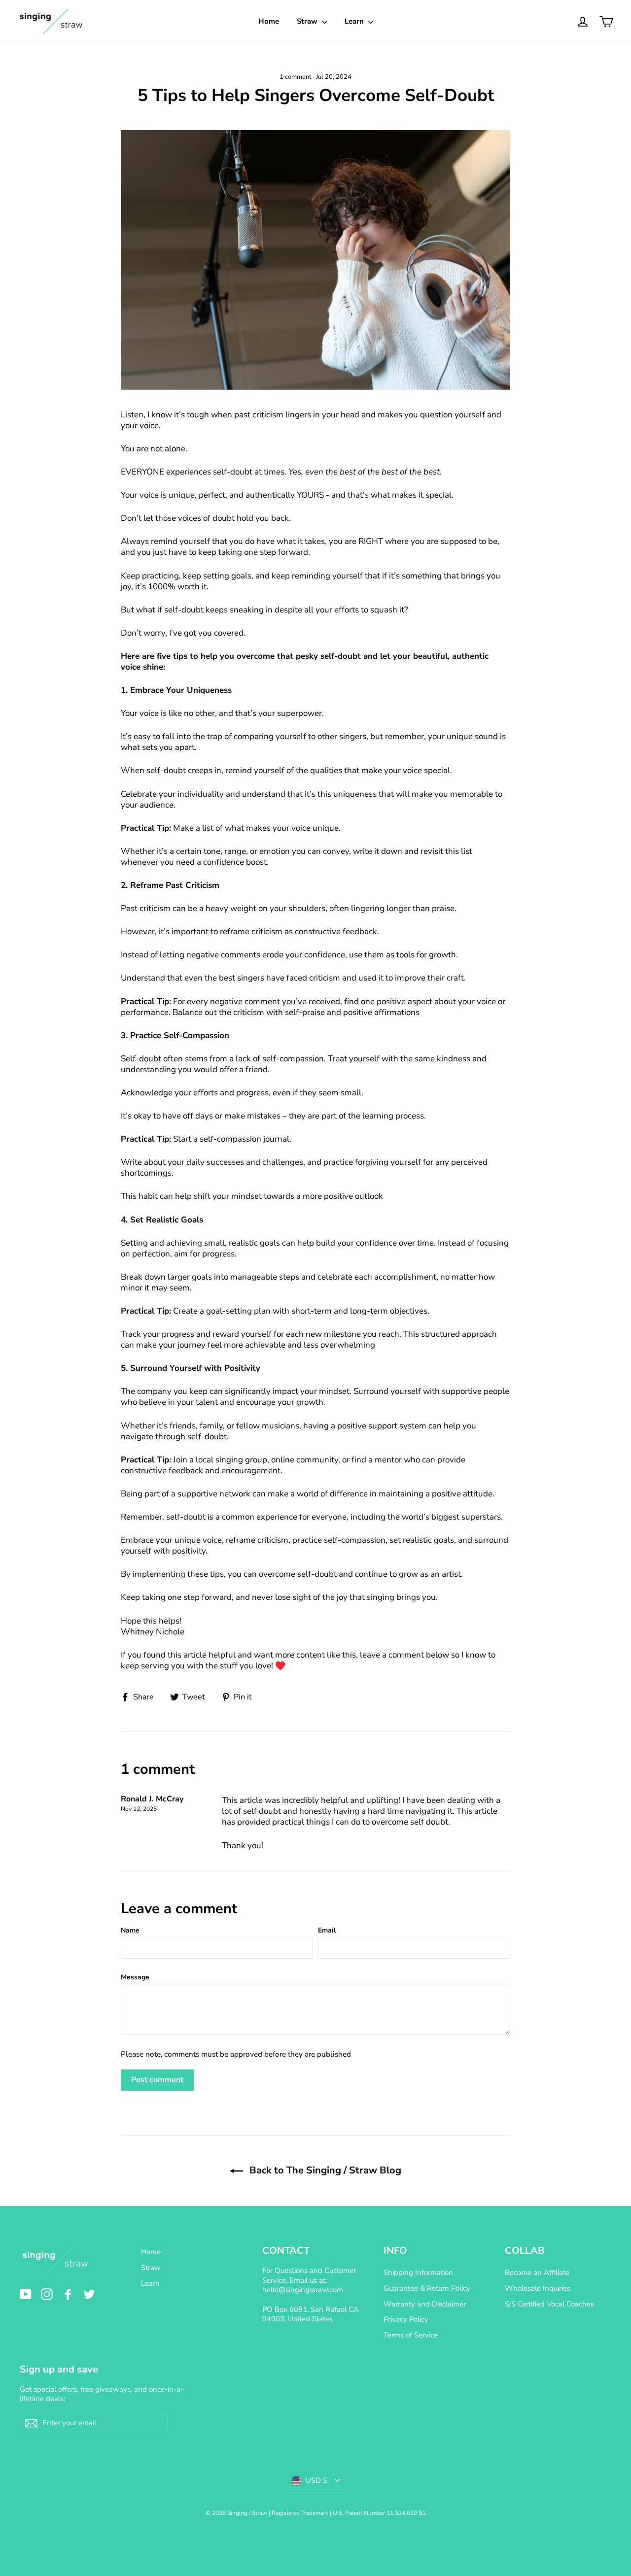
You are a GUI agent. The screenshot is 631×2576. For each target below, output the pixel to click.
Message (135, 1977)
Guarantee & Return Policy (427, 2288)
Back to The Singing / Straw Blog (324, 2170)
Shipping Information (418, 2272)
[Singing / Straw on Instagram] (47, 2294)
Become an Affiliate (537, 2272)
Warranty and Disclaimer (425, 2304)
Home (269, 21)
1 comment (296, 77)
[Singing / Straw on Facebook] (68, 2294)
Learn (355, 21)
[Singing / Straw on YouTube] (26, 2294)
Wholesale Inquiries (538, 2288)
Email (327, 1930)
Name (130, 1930)
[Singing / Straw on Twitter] (89, 2294)
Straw (308, 21)
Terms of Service (411, 2335)
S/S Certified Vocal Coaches (549, 2304)
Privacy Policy (406, 2319)
